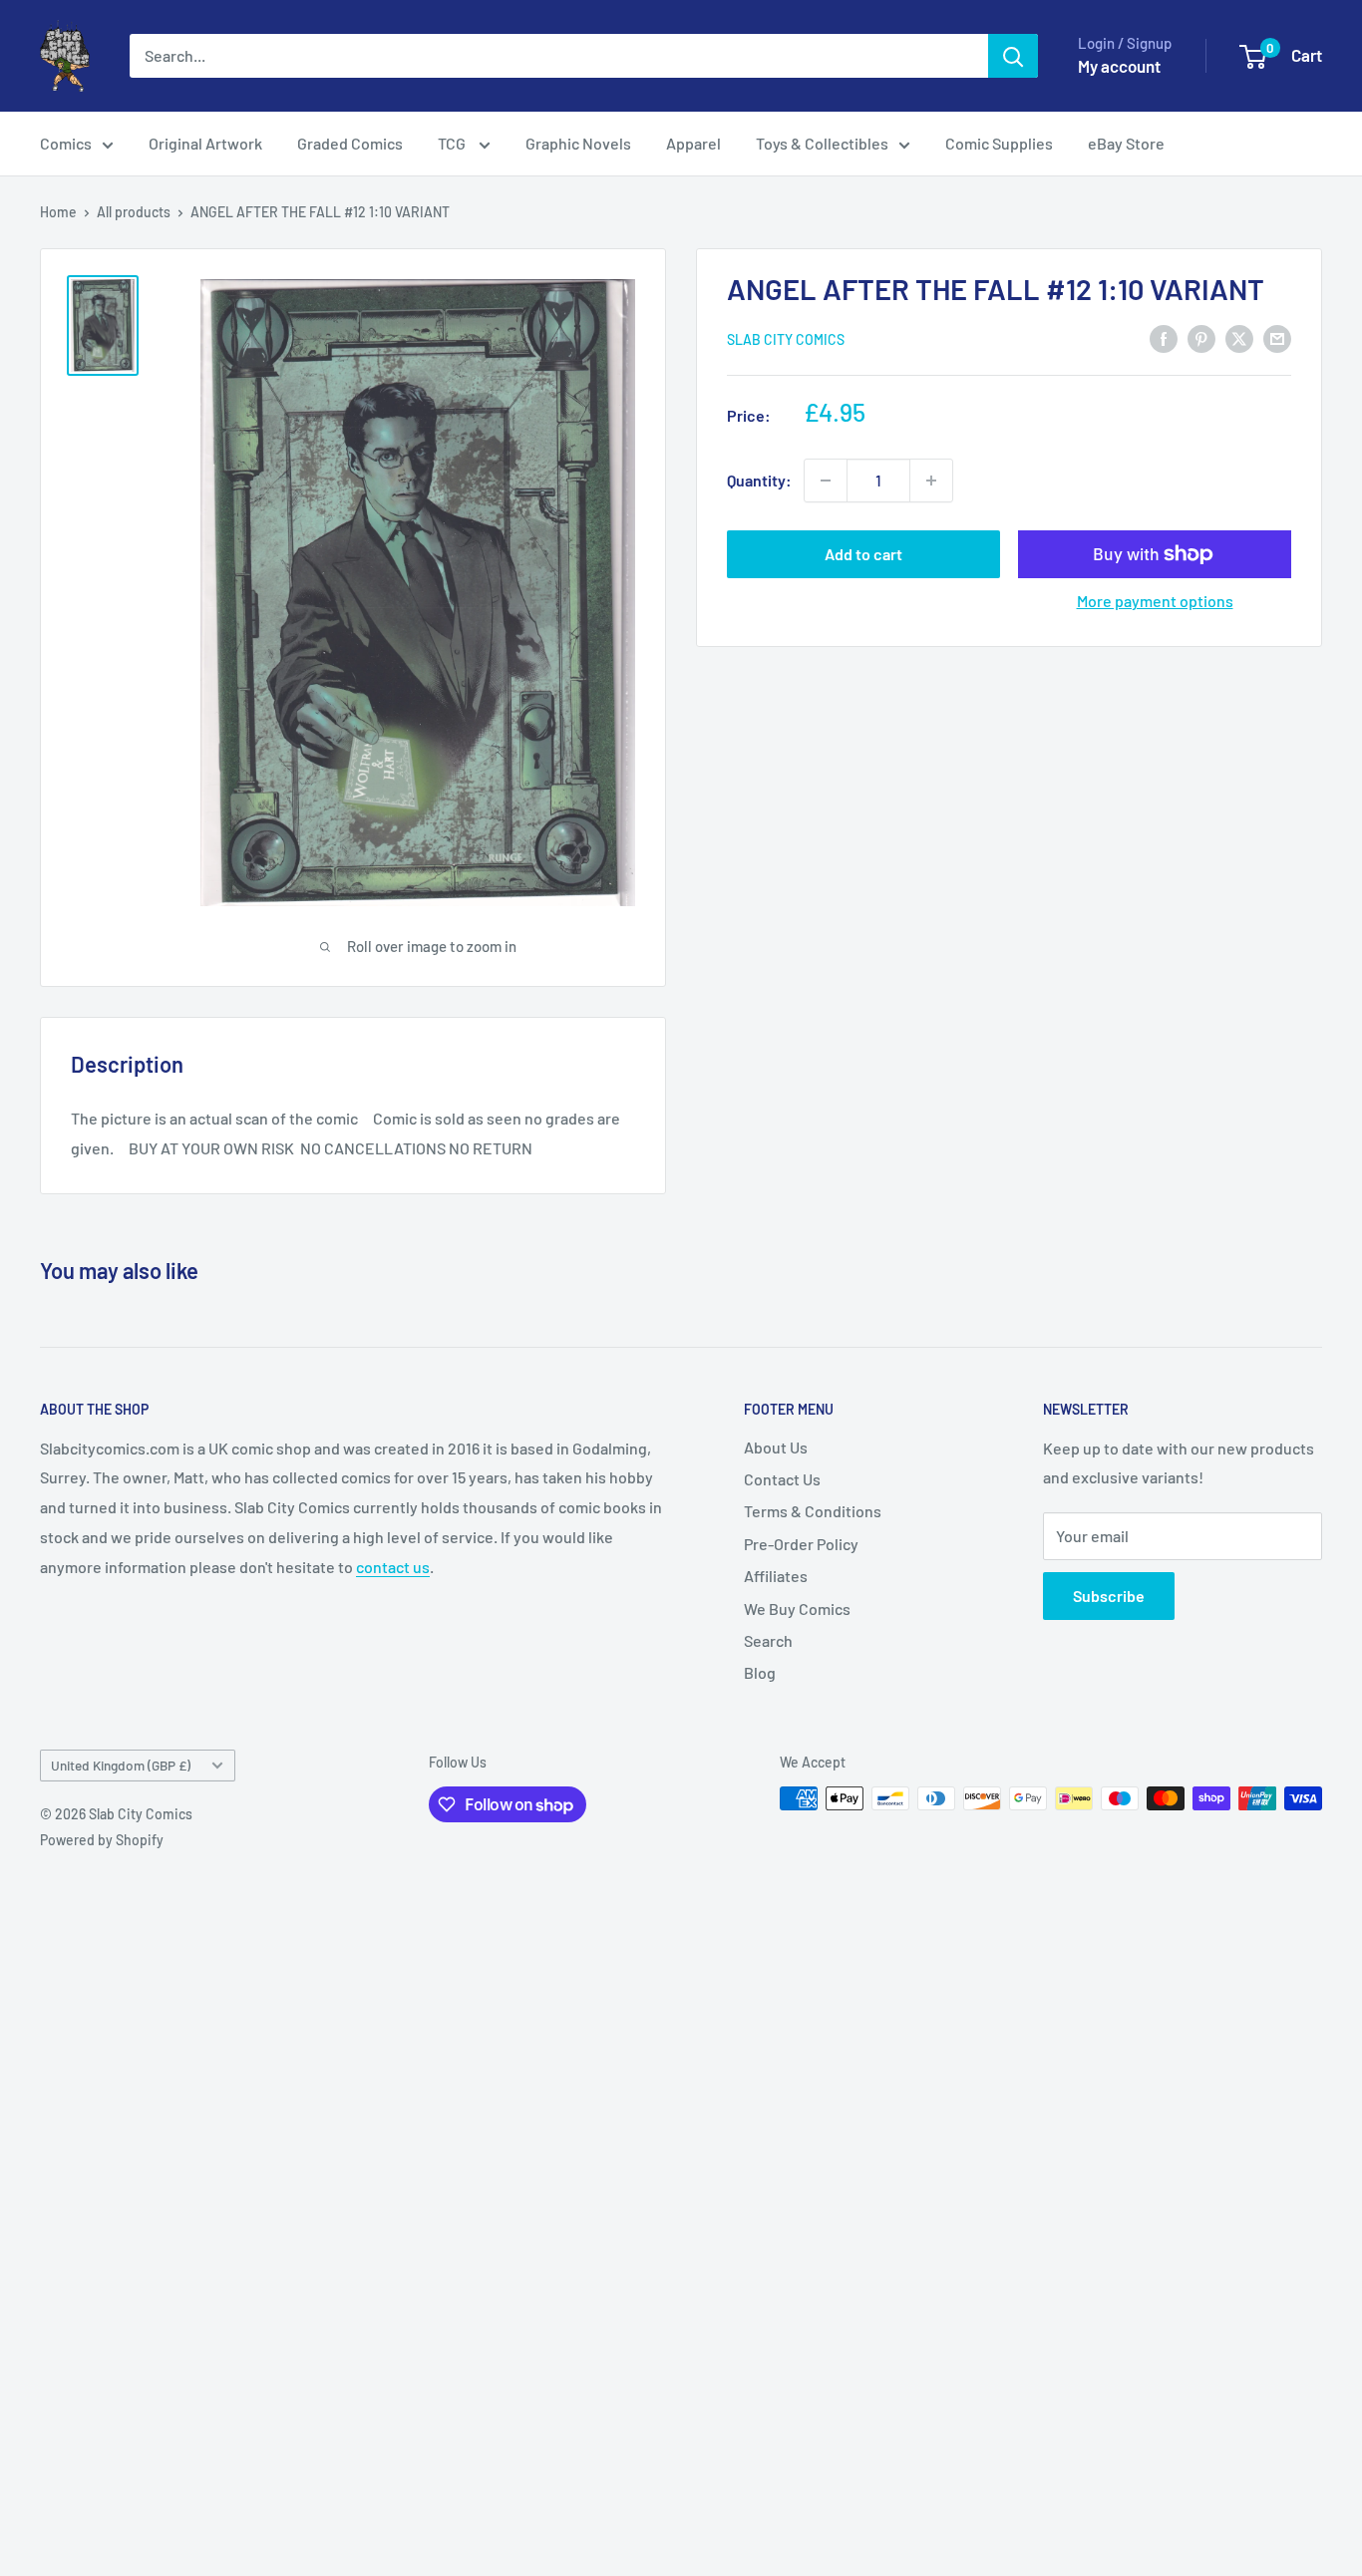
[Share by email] (1277, 337)
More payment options (1155, 601)
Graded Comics (350, 143)
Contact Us (782, 1479)
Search (768, 1640)
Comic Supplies (999, 143)
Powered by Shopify (102, 1840)
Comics (66, 143)
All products (134, 212)
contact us (393, 1567)
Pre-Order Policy (801, 1544)
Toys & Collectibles (822, 143)
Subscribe (1109, 1596)
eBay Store (1126, 143)
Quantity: (759, 480)
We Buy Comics (797, 1609)
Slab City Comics (786, 339)
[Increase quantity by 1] (931, 481)
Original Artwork (205, 143)
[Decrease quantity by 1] (826, 481)
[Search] (1013, 56)
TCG (453, 143)
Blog (760, 1672)
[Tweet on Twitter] (1239, 337)
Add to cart (863, 554)
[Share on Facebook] (1164, 337)
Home (58, 212)
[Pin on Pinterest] (1201, 337)
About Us (776, 1447)
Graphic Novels (578, 143)
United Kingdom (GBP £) (121, 1765)
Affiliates (776, 1576)
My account (1119, 66)
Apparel (693, 143)
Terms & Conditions (813, 1511)
